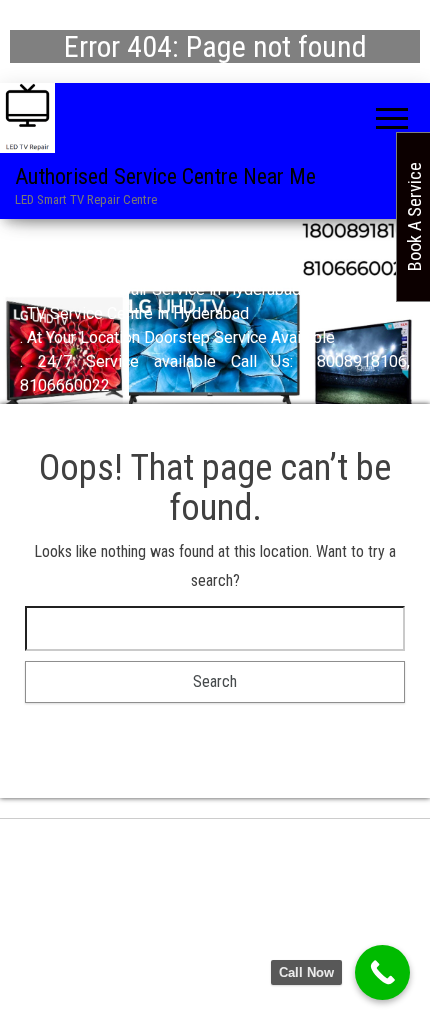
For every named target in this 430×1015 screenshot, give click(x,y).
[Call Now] (382, 972)
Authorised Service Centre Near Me (165, 176)
